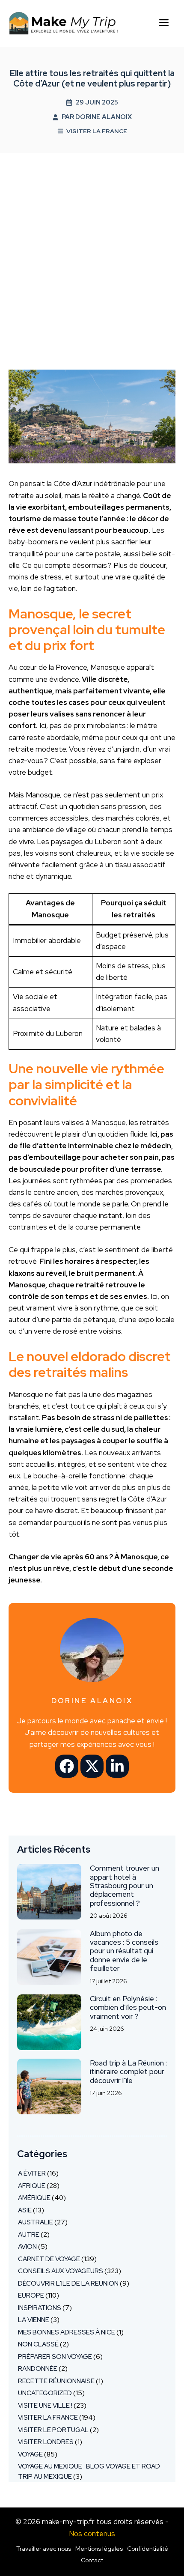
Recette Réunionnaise (56, 2381)
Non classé (38, 2344)
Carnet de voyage (49, 2259)
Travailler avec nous (44, 2549)
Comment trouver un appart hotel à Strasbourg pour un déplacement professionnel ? (125, 1886)
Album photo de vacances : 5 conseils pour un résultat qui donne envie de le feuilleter (124, 1951)
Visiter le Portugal (53, 2430)
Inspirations (40, 2308)
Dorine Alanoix (104, 117)
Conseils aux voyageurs (61, 2271)
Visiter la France (97, 131)
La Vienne (34, 2320)
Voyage (30, 2454)
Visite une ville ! (45, 2406)
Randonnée (38, 2369)
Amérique (34, 2198)
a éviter (32, 2173)
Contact (92, 2560)
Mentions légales (99, 2549)
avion (27, 2247)
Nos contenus (92, 2534)
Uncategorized (45, 2393)
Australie (36, 2222)
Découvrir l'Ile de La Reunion (68, 2283)
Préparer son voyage (55, 2357)
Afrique (32, 2186)
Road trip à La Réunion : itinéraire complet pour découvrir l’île (128, 2072)
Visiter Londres (46, 2442)
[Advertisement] (92, 250)
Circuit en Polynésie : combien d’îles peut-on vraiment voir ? (128, 2007)
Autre (29, 2235)
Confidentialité (148, 2549)
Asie (25, 2210)
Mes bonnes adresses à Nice (67, 2332)
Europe (31, 2295)
